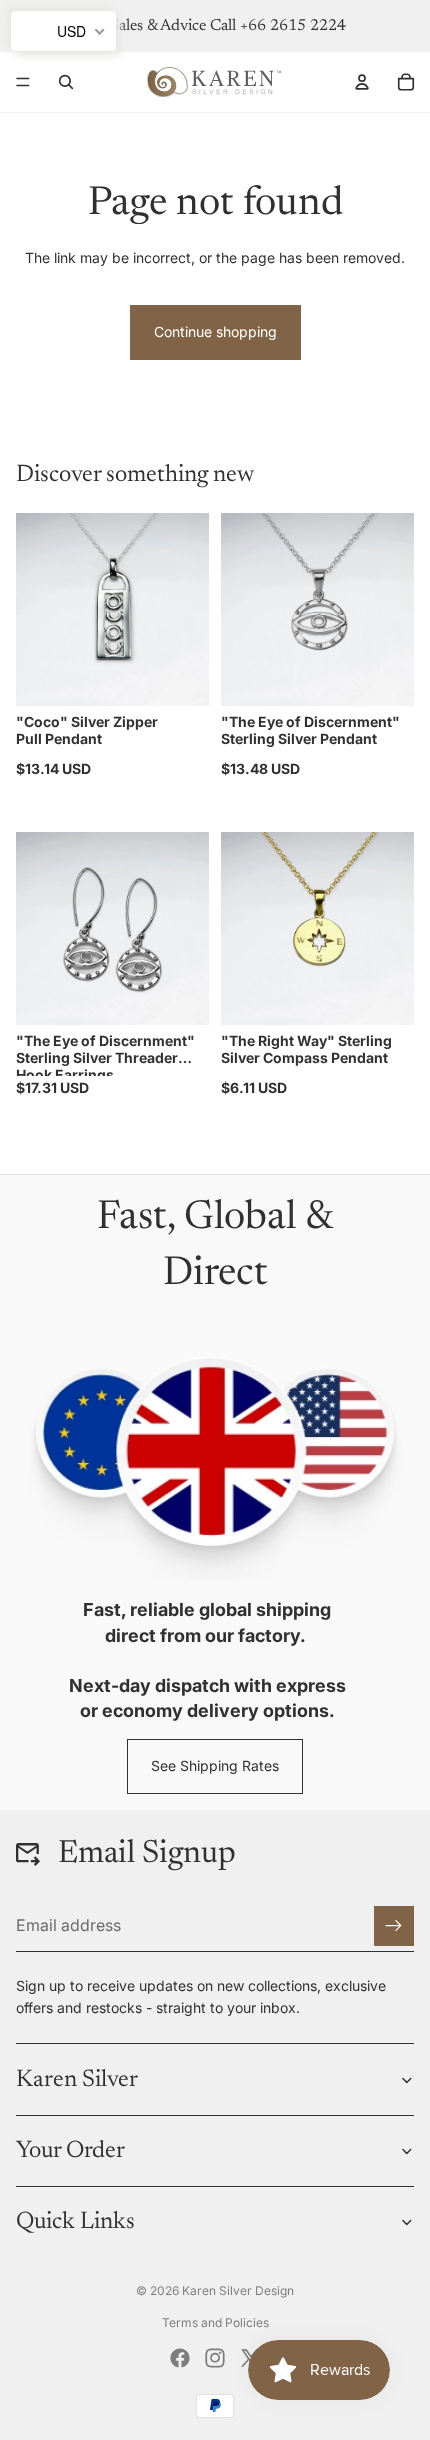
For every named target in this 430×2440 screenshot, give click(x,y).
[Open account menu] (362, 82)
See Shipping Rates (215, 1765)
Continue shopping (215, 331)
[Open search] (66, 82)
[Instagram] (215, 2358)
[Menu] (23, 82)
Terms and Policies (215, 2322)
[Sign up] (394, 1926)
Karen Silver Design (238, 2290)
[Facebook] (180, 2358)
